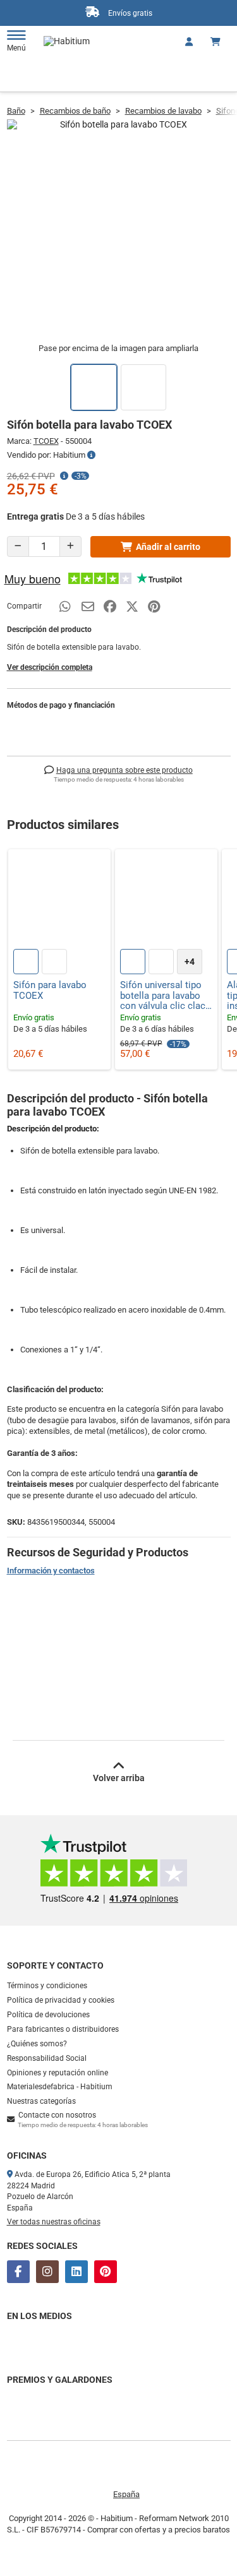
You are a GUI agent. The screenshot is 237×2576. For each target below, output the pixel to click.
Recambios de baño (75, 111)
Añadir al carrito (168, 547)
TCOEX (46, 441)
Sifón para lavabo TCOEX (50, 990)
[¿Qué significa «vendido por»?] (91, 455)
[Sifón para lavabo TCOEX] (59, 900)
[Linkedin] (76, 2272)
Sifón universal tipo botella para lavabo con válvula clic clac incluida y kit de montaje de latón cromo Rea (163, 996)
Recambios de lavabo (163, 111)
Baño (16, 111)
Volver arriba (119, 1778)
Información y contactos (51, 1571)
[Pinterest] (106, 2272)
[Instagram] (47, 2272)
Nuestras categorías (41, 2101)
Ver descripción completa (50, 667)
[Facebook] (18, 2272)
